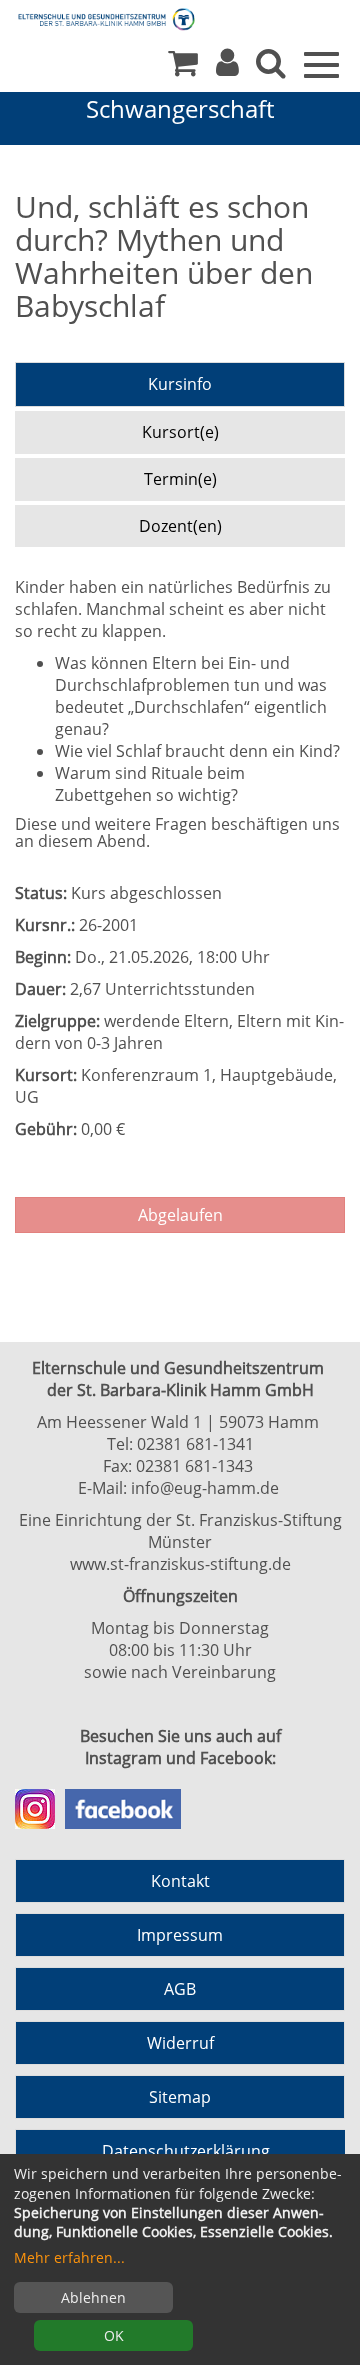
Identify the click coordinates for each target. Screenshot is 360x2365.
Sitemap (180, 2097)
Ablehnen (93, 2297)
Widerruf (180, 2043)
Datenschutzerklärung (186, 2151)
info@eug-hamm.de (205, 1488)
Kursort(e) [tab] (180, 432)
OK (114, 2335)
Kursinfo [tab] (180, 384)
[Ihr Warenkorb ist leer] (183, 68)
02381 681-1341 (195, 1444)
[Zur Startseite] (90, 18)
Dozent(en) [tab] (180, 526)
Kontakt (180, 1881)
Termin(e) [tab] (180, 479)
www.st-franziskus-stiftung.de (180, 1564)
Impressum (180, 1935)
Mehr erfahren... (69, 2257)
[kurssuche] (271, 68)
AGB (180, 1989)
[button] (227, 68)
